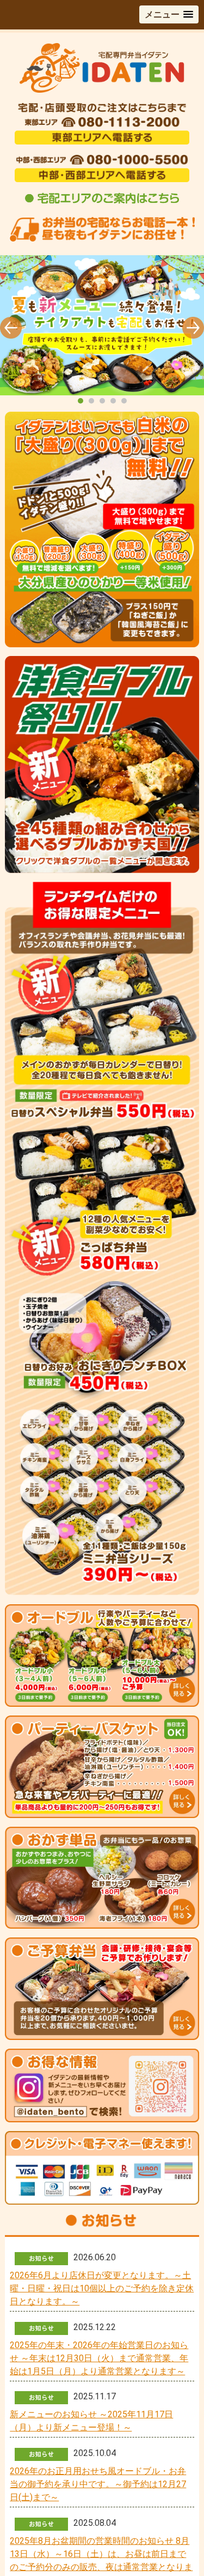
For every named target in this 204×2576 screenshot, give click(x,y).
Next (193, 328)
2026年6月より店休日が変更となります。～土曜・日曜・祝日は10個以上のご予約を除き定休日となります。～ (102, 2288)
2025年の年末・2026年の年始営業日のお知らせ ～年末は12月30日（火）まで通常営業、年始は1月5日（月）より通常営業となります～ (99, 2358)
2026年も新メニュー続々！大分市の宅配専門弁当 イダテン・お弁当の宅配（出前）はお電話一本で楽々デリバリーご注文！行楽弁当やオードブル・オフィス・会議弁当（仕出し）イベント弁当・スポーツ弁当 (102, 331)
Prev (11, 328)
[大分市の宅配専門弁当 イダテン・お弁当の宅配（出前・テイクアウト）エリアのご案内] (102, 203)
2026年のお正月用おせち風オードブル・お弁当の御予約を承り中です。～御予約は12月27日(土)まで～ (98, 2484)
